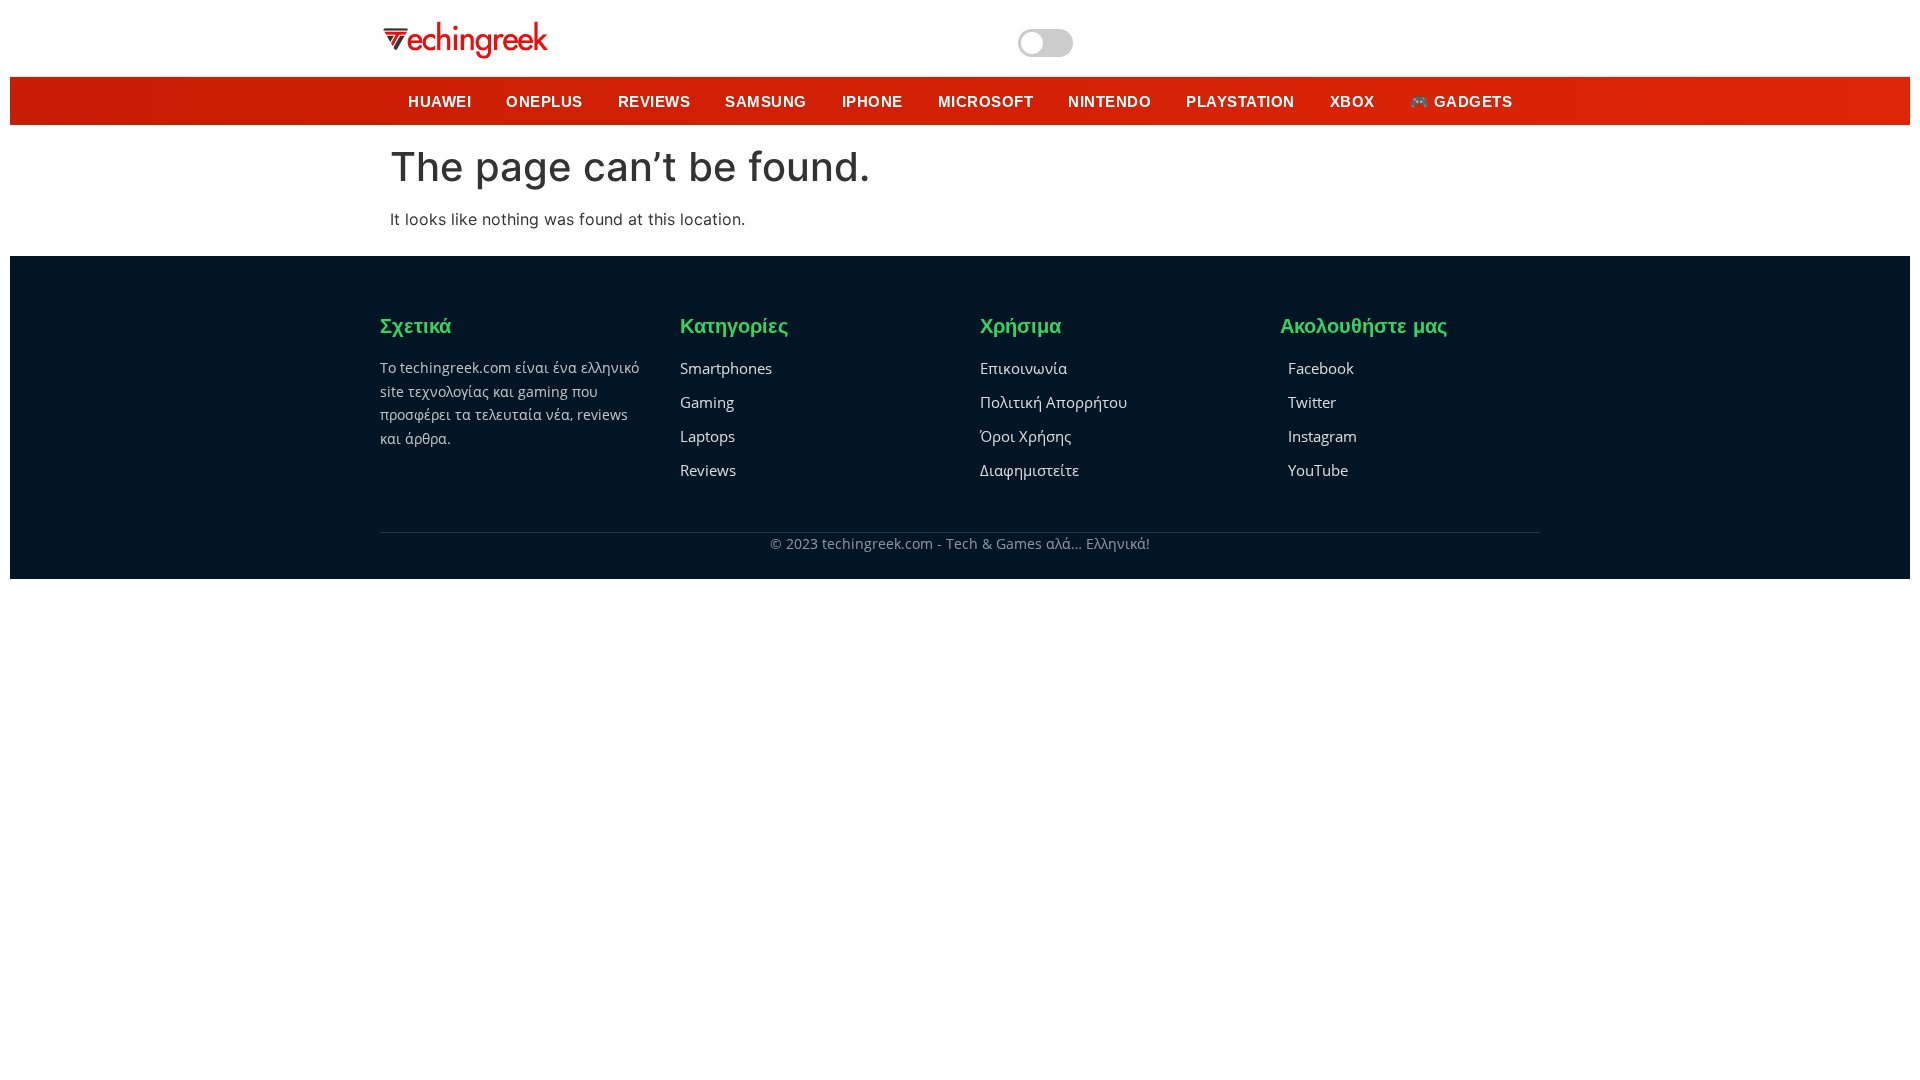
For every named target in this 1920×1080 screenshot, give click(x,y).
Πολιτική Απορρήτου (1053, 402)
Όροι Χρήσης (1025, 436)
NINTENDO (1109, 101)
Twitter (1312, 402)
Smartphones (726, 368)
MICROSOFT (986, 101)
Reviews (708, 470)
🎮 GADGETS (1461, 101)
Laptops (707, 436)
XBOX (1352, 101)
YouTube (1318, 470)
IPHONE (872, 101)
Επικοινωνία (1023, 368)
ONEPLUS (544, 101)
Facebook (1321, 368)
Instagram (1322, 436)
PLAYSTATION (1240, 101)
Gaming (707, 402)
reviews (654, 101)
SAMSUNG (766, 101)
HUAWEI (439, 101)
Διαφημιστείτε (1029, 470)
